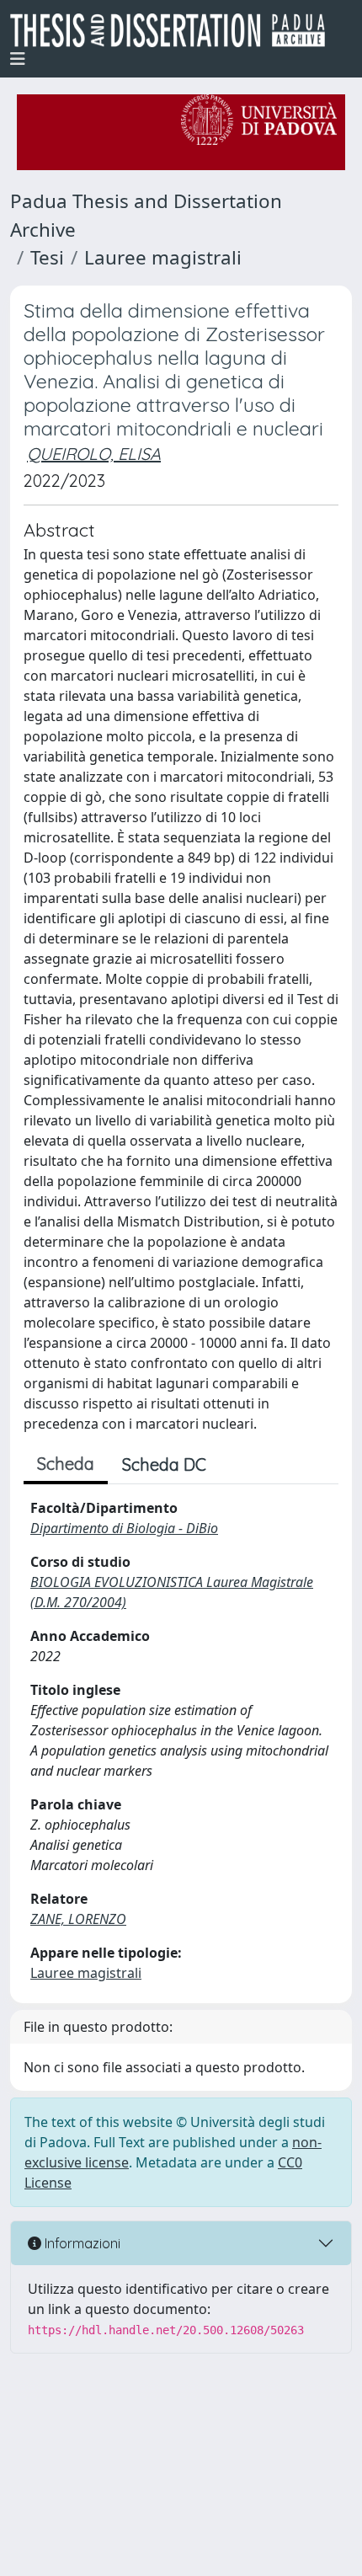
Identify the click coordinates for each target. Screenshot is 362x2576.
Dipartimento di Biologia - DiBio (124, 1528)
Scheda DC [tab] (164, 1464)
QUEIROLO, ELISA (94, 454)
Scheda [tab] (66, 1464)
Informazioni (81, 2243)
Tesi (47, 257)
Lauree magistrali (163, 257)
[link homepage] (174, 30)
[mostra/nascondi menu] (18, 59)
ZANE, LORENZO (78, 1919)
